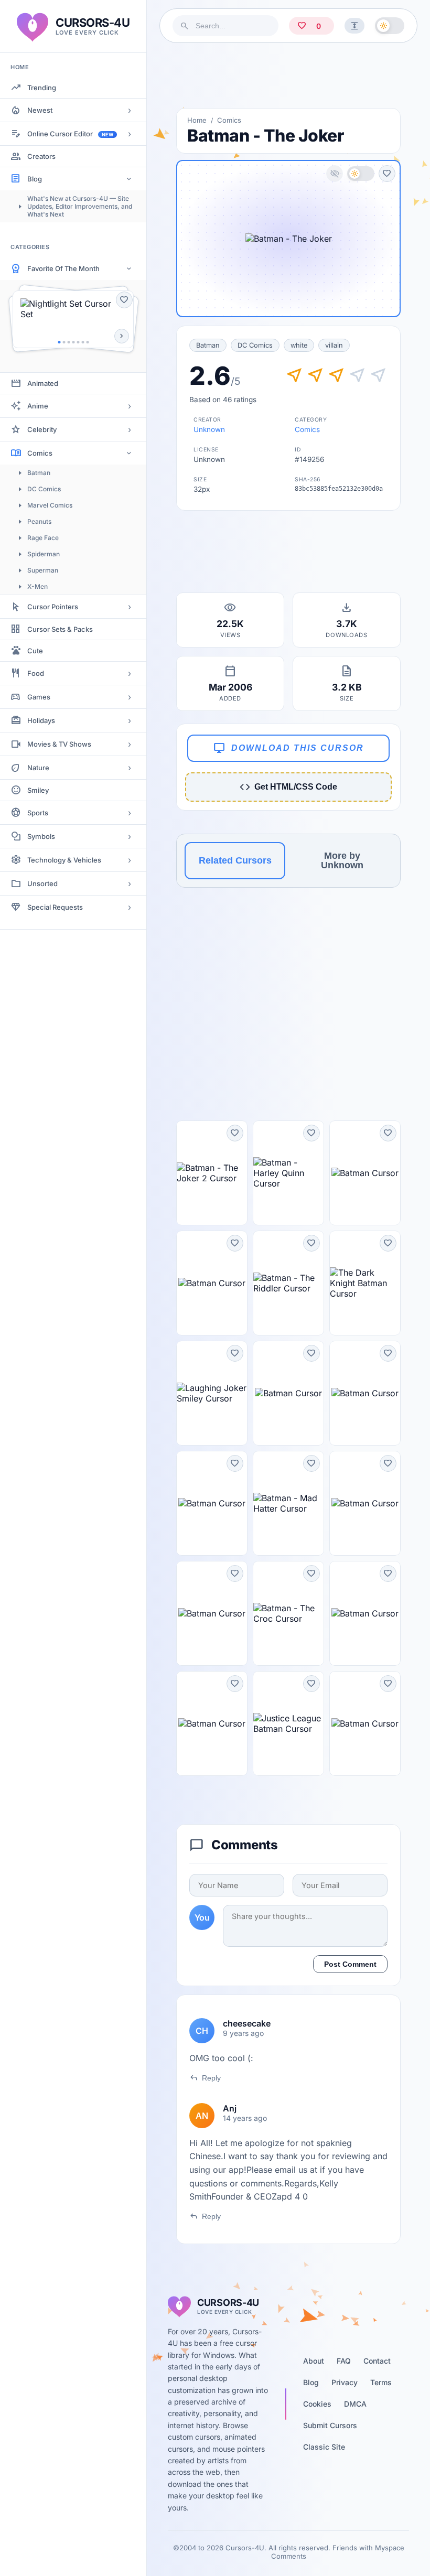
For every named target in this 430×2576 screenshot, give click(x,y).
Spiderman (44, 554)
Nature (38, 768)
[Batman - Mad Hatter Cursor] (288, 1503)
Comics (40, 453)
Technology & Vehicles (64, 860)
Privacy (345, 2382)
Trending (42, 88)
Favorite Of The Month (63, 268)
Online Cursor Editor (70, 134)
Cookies (317, 2404)
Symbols (41, 836)
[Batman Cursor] (365, 1173)
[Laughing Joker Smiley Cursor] (212, 1393)
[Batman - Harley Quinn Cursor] (288, 1173)
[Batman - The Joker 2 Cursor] (212, 1173)
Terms (381, 2382)
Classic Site (324, 2447)
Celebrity (42, 429)
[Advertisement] (288, 76)
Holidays (41, 720)
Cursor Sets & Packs (60, 629)
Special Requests (55, 907)
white (299, 345)
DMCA (355, 2404)
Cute (35, 651)
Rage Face (43, 538)
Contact (377, 2361)
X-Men (37, 586)
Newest (40, 110)
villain (334, 345)
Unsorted (42, 883)
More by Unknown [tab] (342, 860)
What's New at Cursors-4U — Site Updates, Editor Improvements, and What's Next (80, 206)
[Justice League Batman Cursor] (288, 1723)
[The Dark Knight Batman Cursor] (365, 1283)
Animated (43, 383)
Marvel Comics (50, 505)
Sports (38, 813)
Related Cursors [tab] (235, 860)
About (314, 2361)
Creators (41, 156)
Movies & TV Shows (59, 744)
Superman (43, 570)
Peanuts (39, 521)
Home (197, 120)
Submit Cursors (330, 2425)
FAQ (344, 2361)
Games (39, 697)
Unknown (209, 429)
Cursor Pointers (53, 607)
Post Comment (350, 1964)
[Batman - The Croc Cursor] (288, 1613)
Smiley (38, 790)
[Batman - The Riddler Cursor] (288, 1283)
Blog (35, 179)
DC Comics (44, 489)
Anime (38, 406)
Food (36, 673)
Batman (39, 473)
